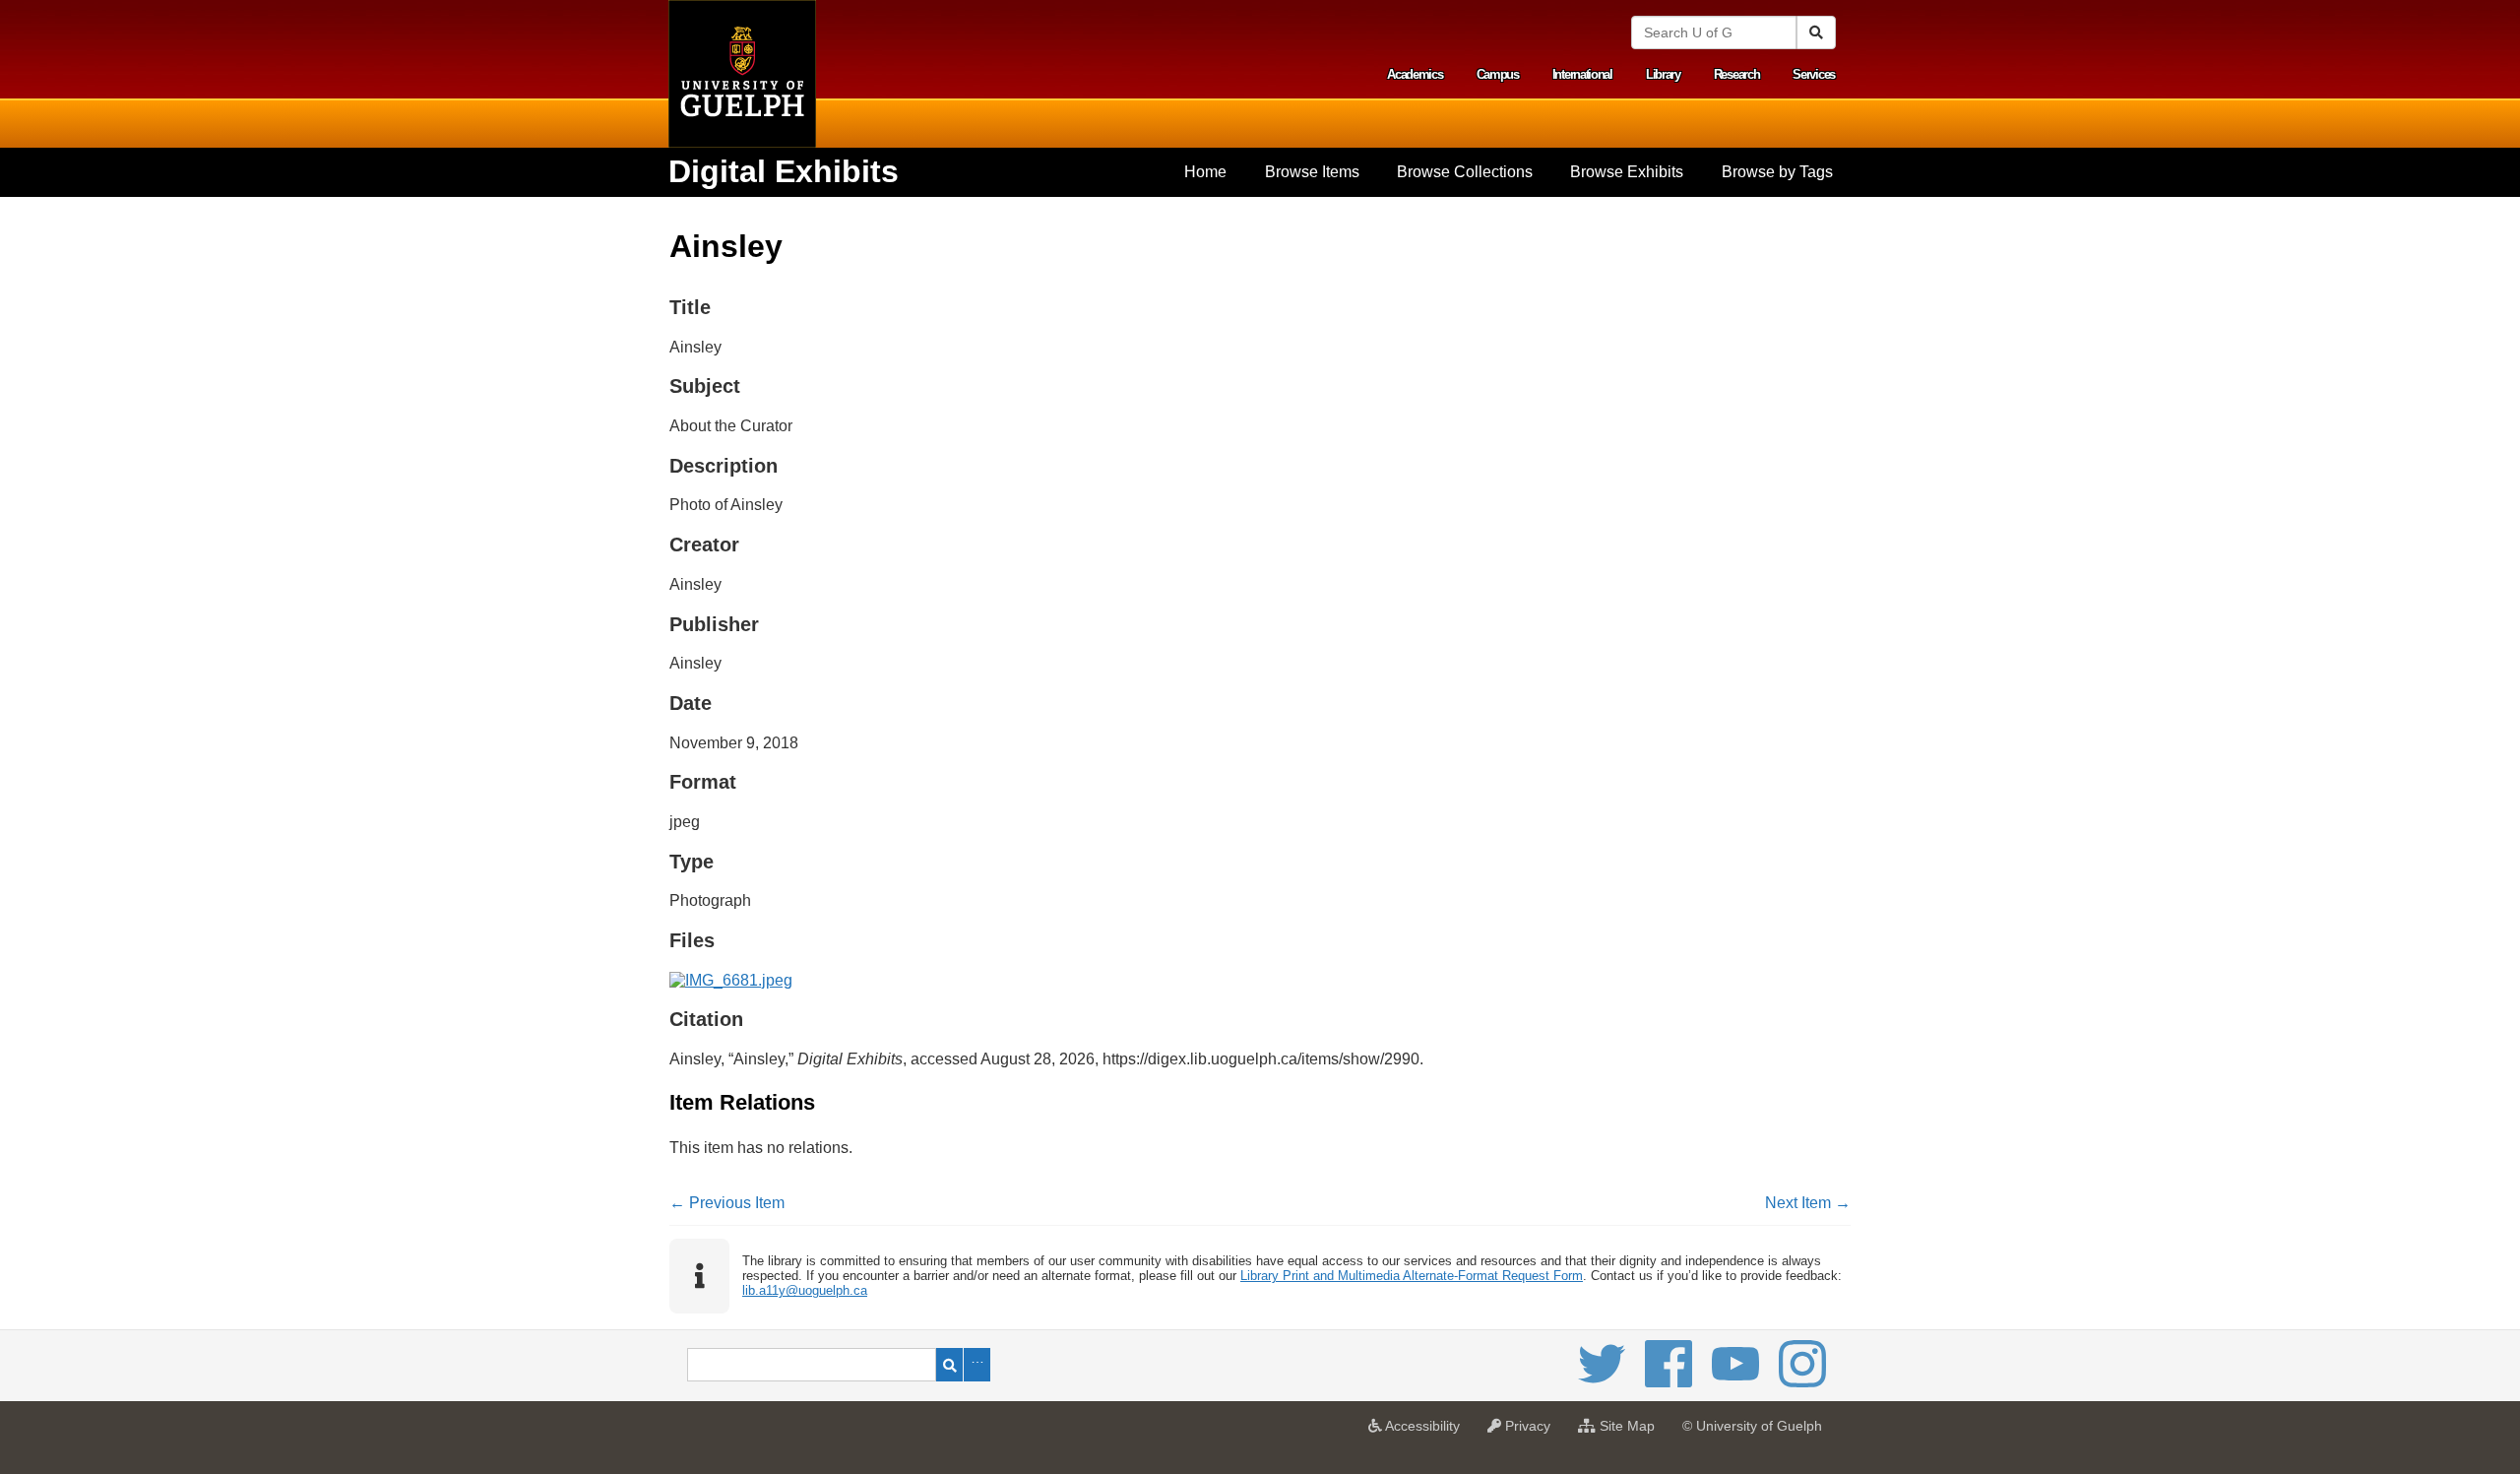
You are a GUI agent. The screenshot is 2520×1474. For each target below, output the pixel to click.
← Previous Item (727, 1203)
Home (1205, 172)
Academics (1415, 74)
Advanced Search (977, 1365)
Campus (1498, 74)
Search (949, 1365)
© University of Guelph (1752, 1426)
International (1582, 74)
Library (1663, 74)
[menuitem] (1205, 172)
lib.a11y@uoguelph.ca (805, 1290)
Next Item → (1808, 1203)
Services (1814, 74)
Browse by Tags (1777, 172)
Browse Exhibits (1627, 172)
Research (1737, 74)
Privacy (1531, 1432)
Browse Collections (1465, 172)
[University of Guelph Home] (742, 74)
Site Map (1630, 1432)
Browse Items (1312, 172)
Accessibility (1426, 1432)
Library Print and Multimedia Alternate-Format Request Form (1412, 1276)
